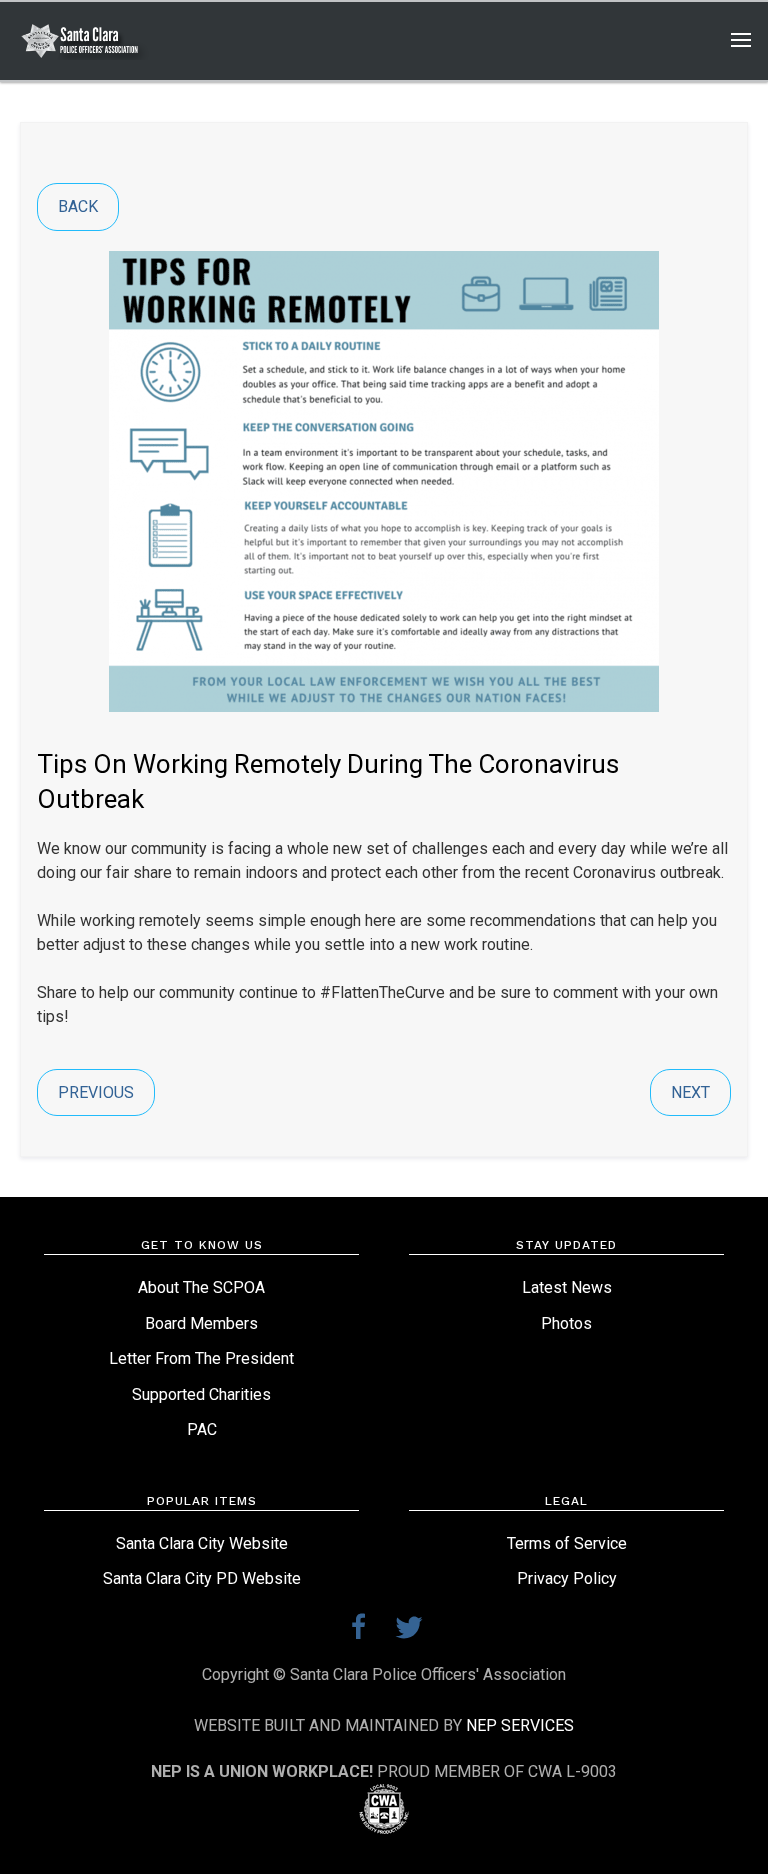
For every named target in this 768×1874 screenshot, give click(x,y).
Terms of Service (567, 1543)
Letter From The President (201, 1358)
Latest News (567, 1287)
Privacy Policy (567, 1578)
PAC (202, 1429)
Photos (566, 1323)
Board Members (201, 1323)
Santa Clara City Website (202, 1543)
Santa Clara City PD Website (202, 1578)
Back (78, 206)
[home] (92, 41)
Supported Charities (201, 1394)
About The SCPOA (201, 1287)
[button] (732, 41)
